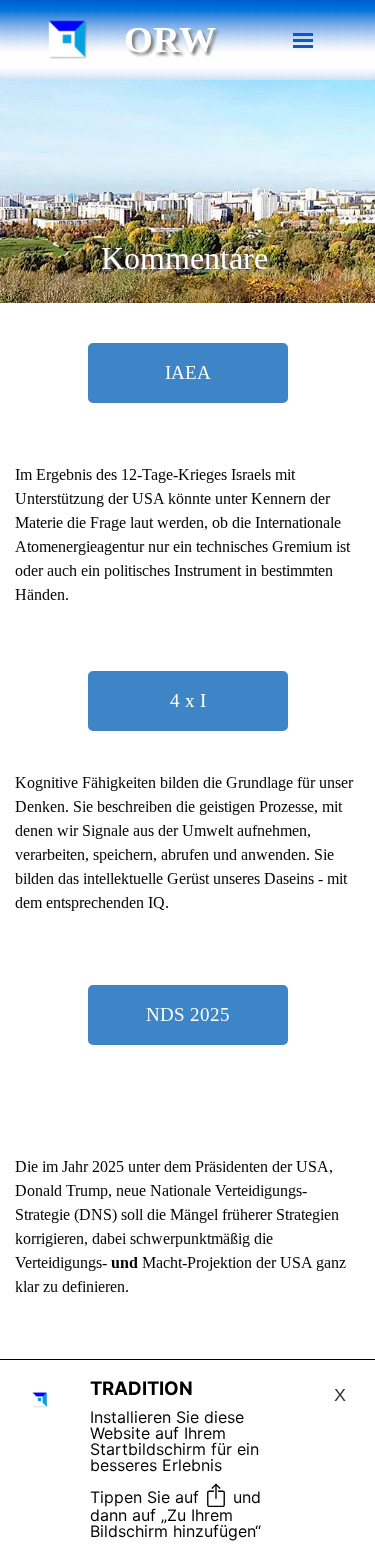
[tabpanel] (187, 547)
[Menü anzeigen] (303, 40)
